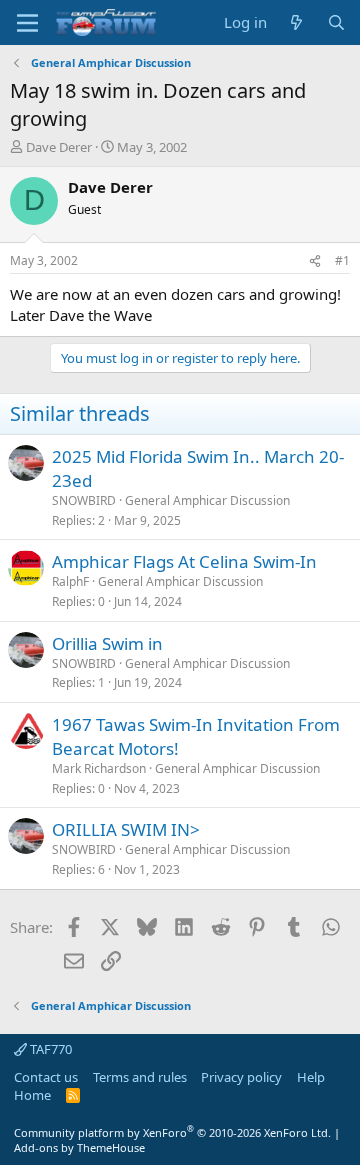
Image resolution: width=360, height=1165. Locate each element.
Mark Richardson (99, 768)
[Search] (336, 22)
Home (32, 1095)
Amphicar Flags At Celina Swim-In (184, 561)
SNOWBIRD (84, 500)
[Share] (315, 261)
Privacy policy (241, 1077)
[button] (27, 23)
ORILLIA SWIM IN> (126, 829)
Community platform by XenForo (172, 1132)
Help (311, 1077)
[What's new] (296, 22)
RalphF (70, 581)
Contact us (46, 1077)
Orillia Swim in (107, 643)
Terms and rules (140, 1077)
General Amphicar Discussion (207, 500)
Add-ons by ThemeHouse (79, 1147)
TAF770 (49, 1049)
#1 (342, 260)
